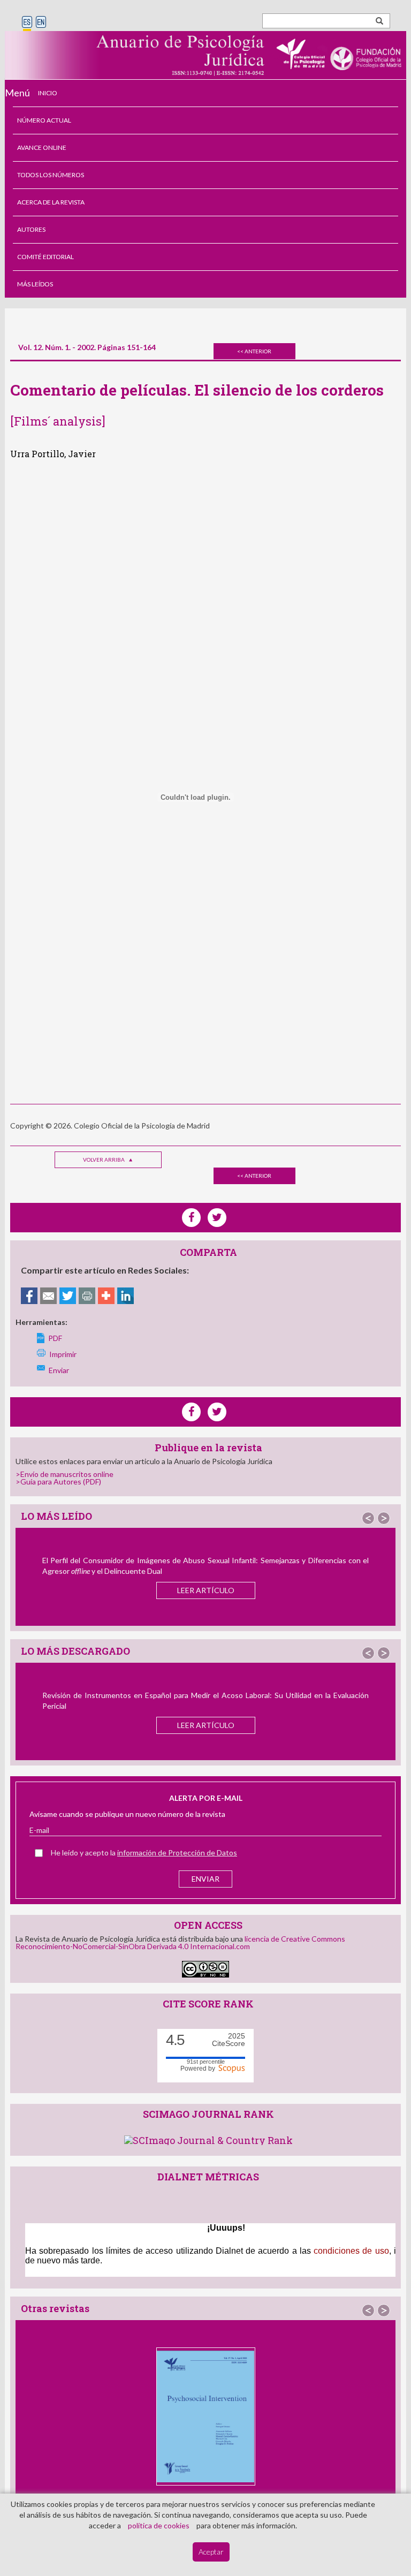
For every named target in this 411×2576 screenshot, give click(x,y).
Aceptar (211, 2552)
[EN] (41, 23)
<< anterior (254, 351)
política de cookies (159, 2525)
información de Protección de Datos (177, 1853)
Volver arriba (104, 1160)
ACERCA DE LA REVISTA (51, 202)
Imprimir (63, 1354)
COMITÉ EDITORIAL (45, 257)
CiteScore (229, 2040)
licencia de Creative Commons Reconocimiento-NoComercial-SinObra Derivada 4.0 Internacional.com (180, 1942)
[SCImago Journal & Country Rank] (208, 2139)
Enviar (59, 1370)
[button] (368, 1518)
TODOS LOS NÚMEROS (51, 175)
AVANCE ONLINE (42, 147)
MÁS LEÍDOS (35, 284)
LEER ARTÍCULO (206, 1590)
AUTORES (31, 229)
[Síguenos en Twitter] (217, 1412)
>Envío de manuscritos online (64, 1474)
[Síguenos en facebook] (191, 1412)
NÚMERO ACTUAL (44, 120)
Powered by (199, 2069)
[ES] (27, 23)
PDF (55, 1338)
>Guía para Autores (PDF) (58, 1482)
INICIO (48, 93)
